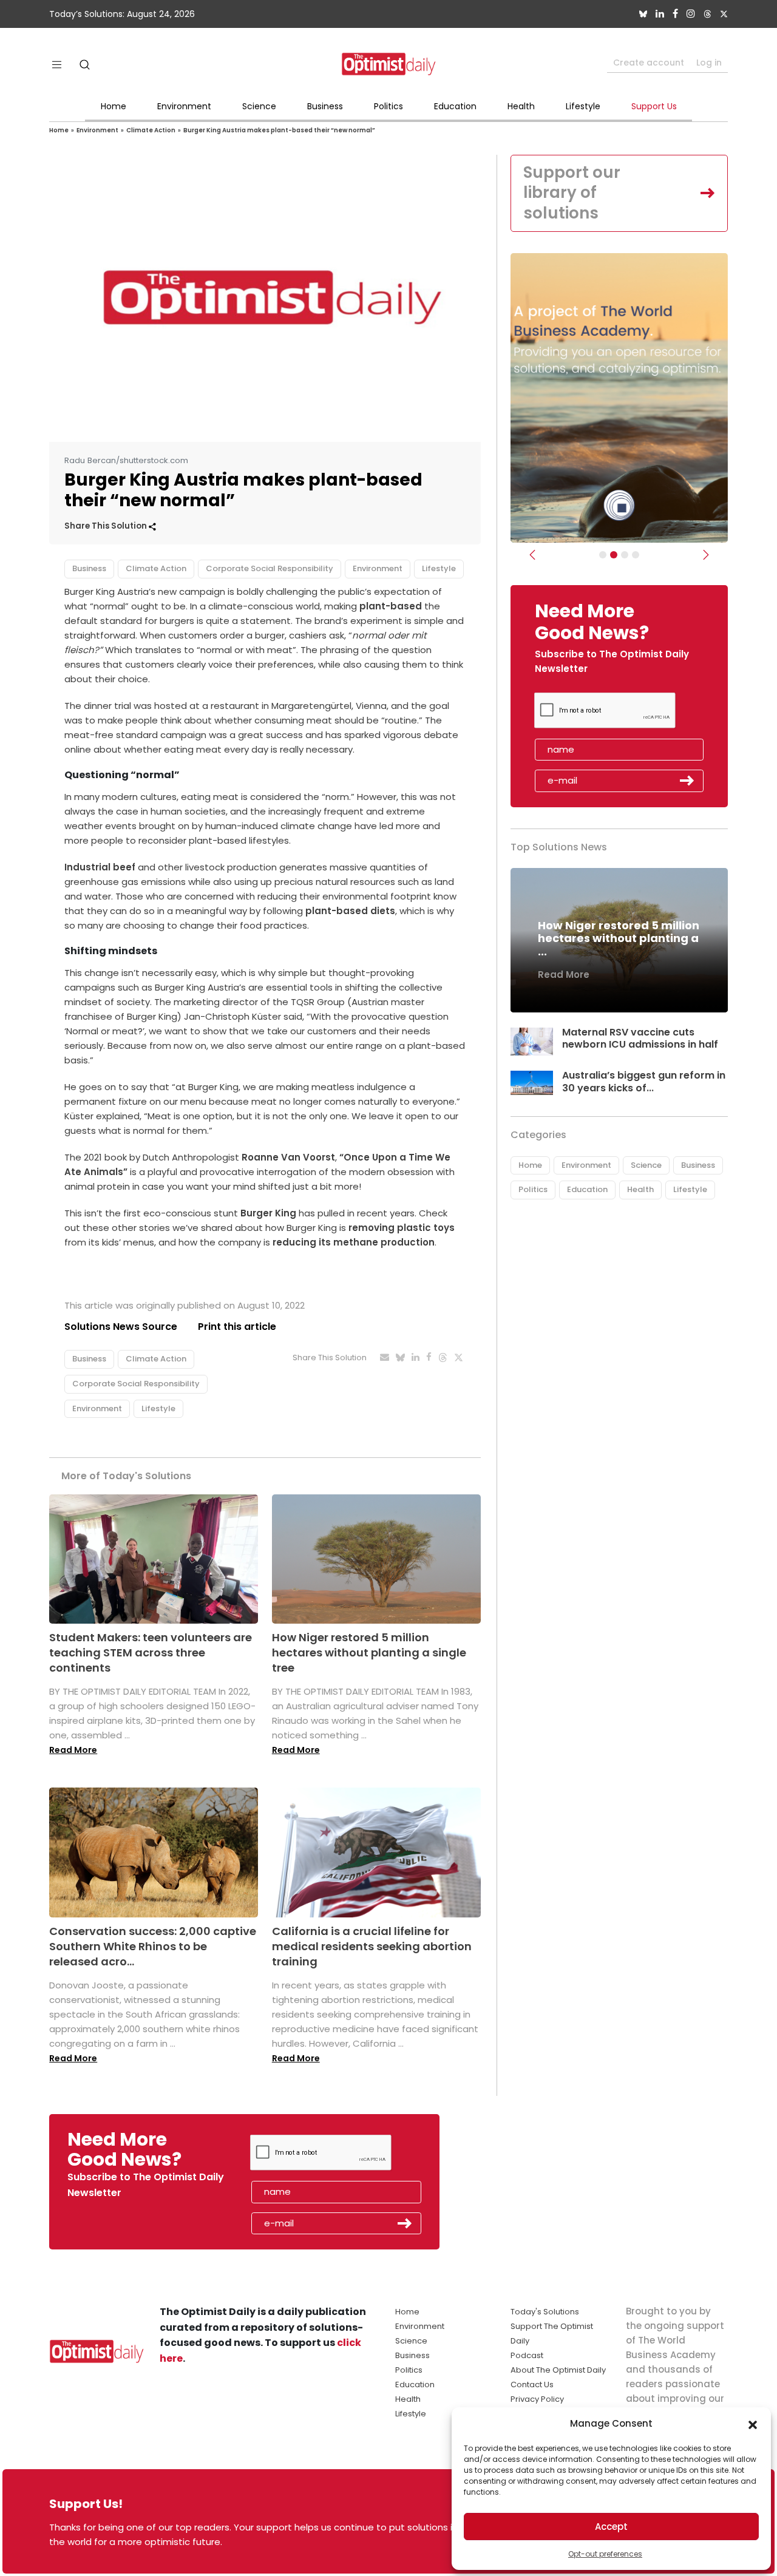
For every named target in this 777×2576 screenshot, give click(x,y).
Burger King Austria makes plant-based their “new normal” (279, 130)
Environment (184, 106)
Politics (388, 106)
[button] (753, 2424)
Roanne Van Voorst (288, 1157)
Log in (709, 63)
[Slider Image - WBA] (614, 555)
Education (455, 106)
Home (114, 106)
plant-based (391, 606)
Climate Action (151, 130)
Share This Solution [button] (107, 526)
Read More (73, 1750)
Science (259, 106)
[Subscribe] (603, 555)
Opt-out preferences (605, 2554)
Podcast (527, 2355)
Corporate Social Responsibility (270, 568)
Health (521, 106)
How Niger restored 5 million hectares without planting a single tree (369, 1652)
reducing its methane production (354, 1242)
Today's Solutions (545, 2312)
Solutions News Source (121, 1327)
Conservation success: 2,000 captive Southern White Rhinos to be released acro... (153, 1946)
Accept (611, 2527)
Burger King (268, 1213)
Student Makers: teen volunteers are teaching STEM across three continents (151, 1652)
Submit (687, 781)
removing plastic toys (402, 1228)
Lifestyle (583, 106)
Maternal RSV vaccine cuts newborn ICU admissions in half (640, 1039)
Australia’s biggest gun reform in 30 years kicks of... (644, 1082)
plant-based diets (349, 911)
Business (325, 106)
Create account (649, 63)
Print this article (237, 1327)
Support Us (654, 106)
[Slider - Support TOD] (625, 555)
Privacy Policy (537, 2399)
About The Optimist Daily (558, 2370)
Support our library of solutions (572, 193)
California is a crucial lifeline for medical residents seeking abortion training (372, 1946)
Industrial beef (100, 867)
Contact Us (532, 2384)
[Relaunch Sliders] (636, 555)
